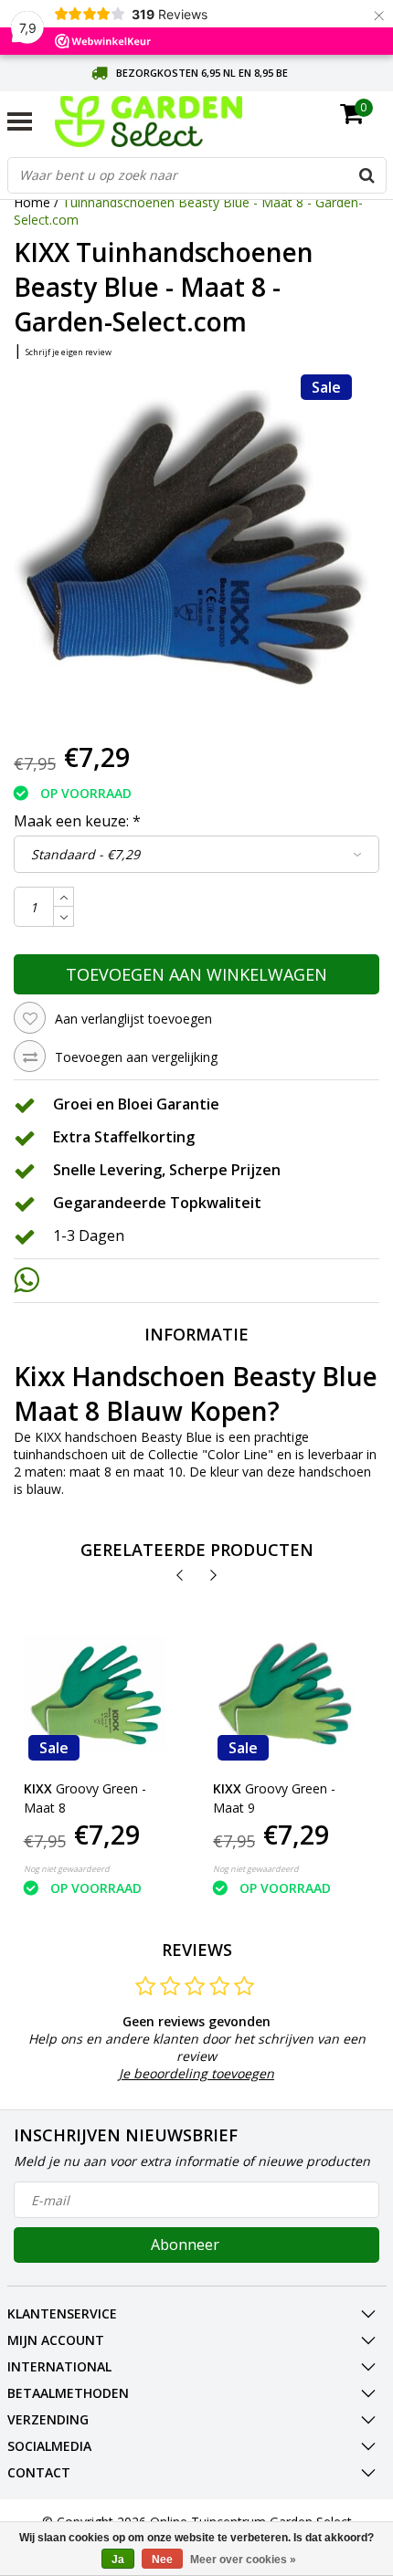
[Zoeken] (367, 175)
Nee (162, 2560)
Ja (118, 2560)
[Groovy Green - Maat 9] (285, 1693)
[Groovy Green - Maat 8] (96, 1693)
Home (32, 202)
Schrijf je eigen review (69, 352)
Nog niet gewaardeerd (67, 1869)
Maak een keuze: (77, 821)
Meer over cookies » (243, 2560)
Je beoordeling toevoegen (196, 2073)
